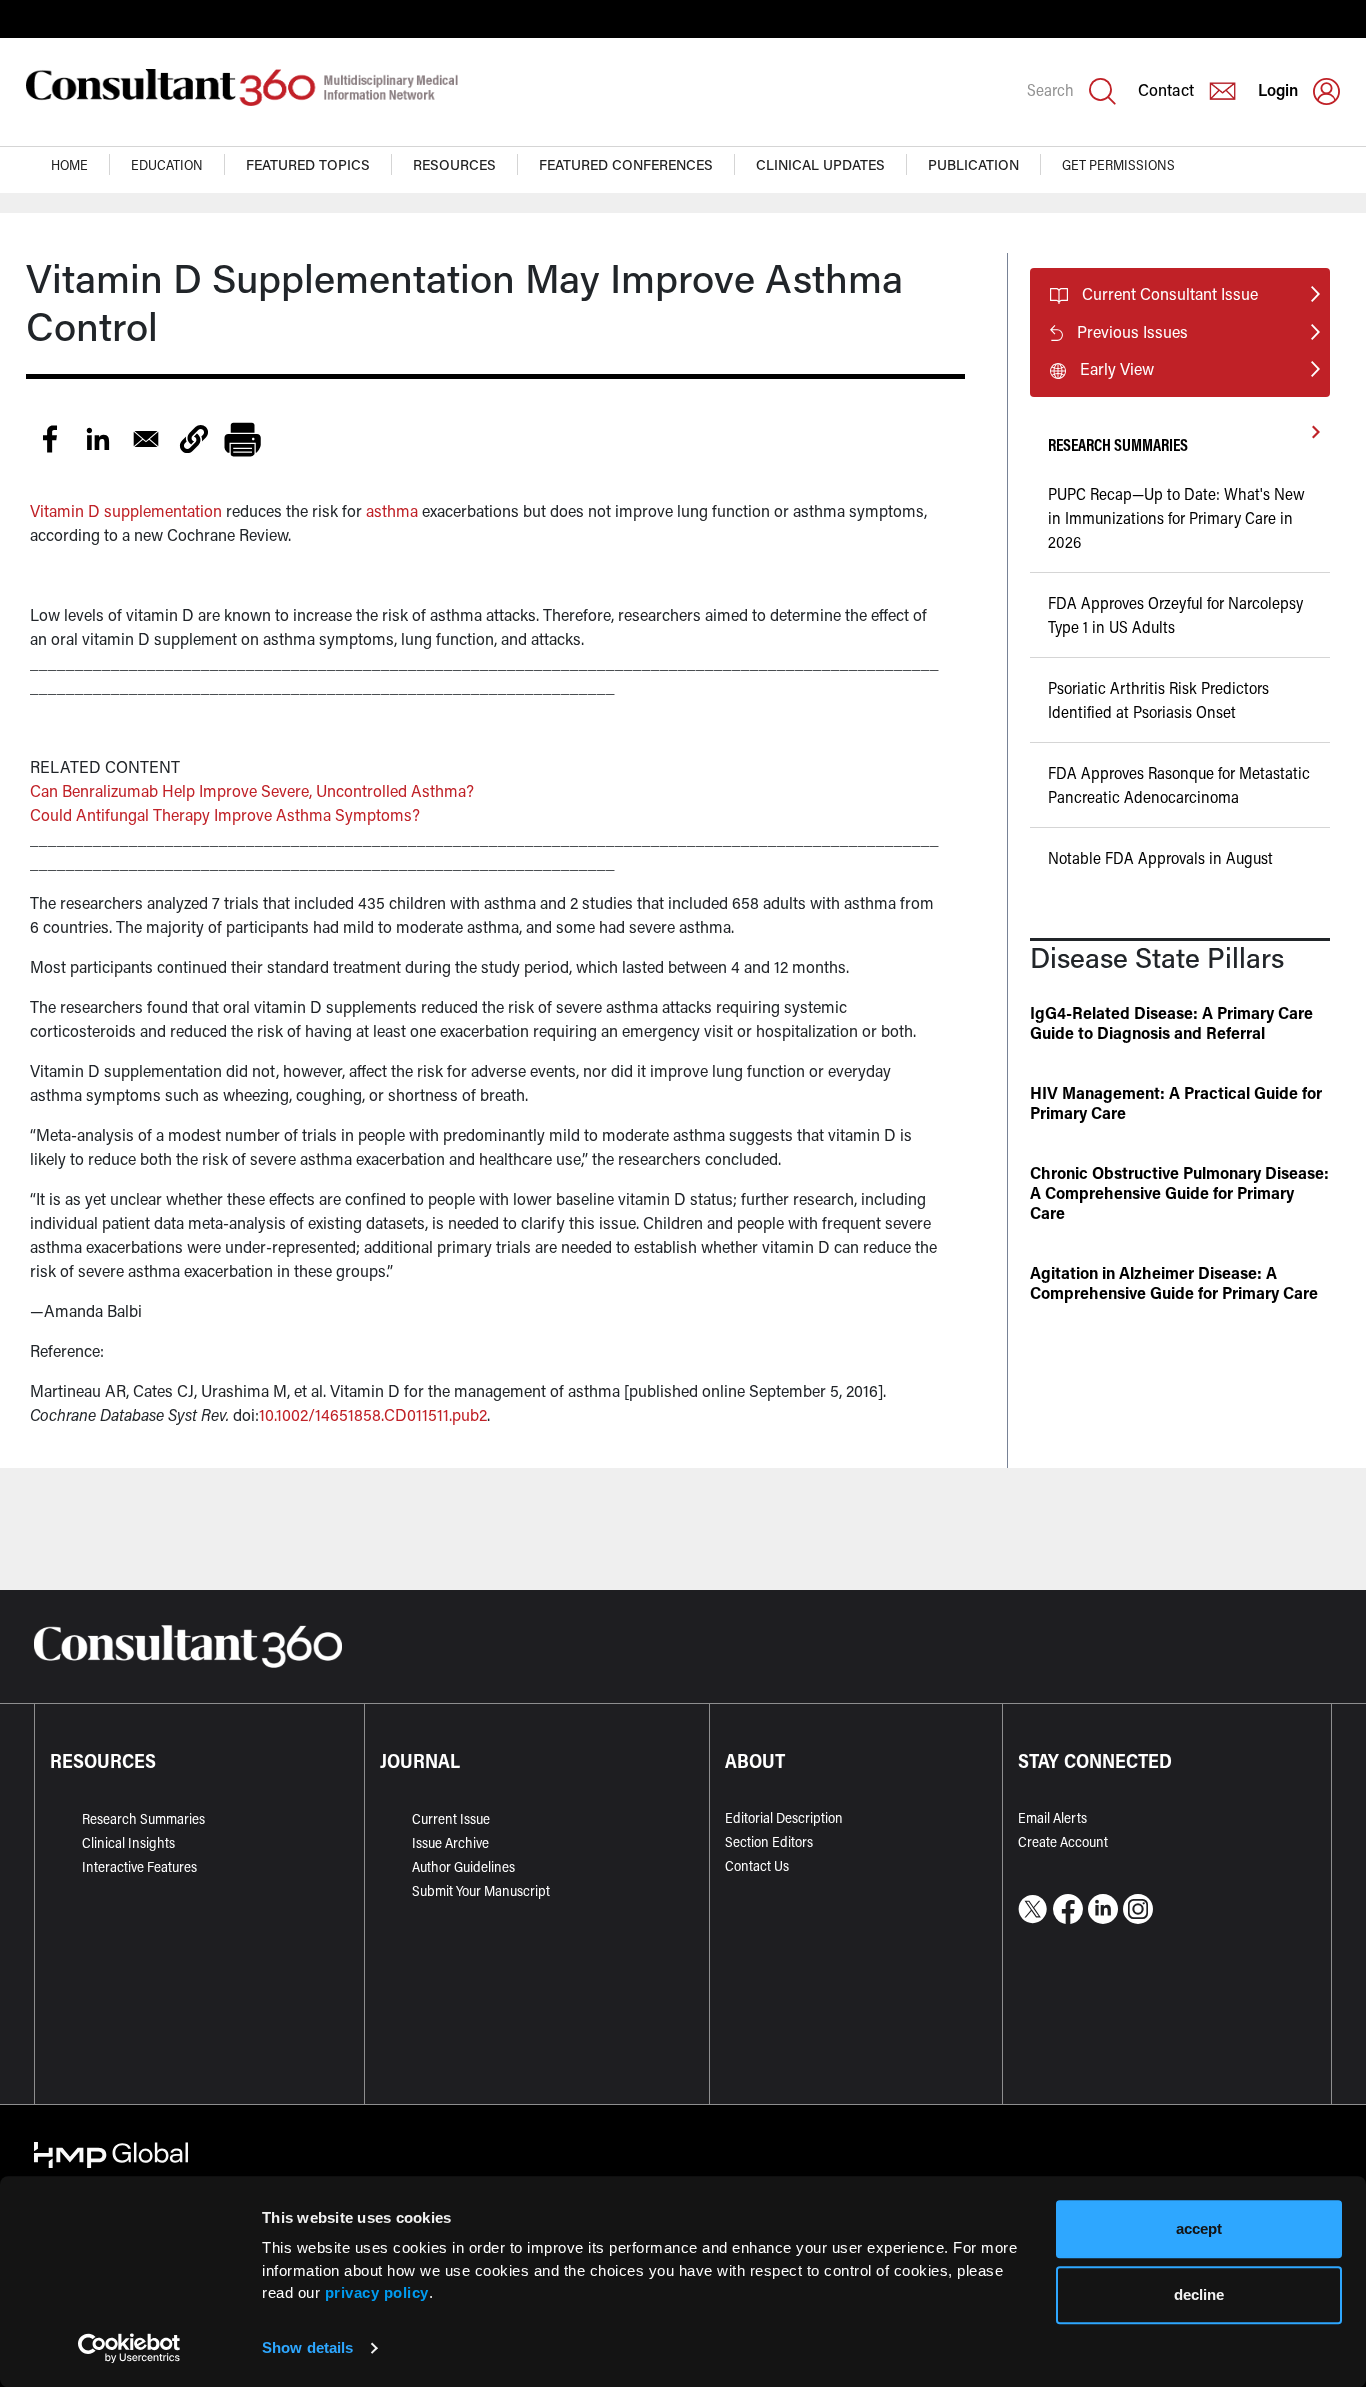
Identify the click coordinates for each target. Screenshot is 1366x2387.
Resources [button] (454, 164)
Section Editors (769, 1841)
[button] (194, 439)
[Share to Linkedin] (98, 439)
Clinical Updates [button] (820, 164)
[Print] (242, 439)
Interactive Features (139, 1866)
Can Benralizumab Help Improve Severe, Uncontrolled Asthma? (252, 790)
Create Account (1063, 1841)
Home (69, 164)
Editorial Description (784, 1817)
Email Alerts (1052, 1817)
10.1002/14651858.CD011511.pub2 (373, 1414)
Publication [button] (973, 164)
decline (1199, 2294)
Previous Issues (1132, 331)
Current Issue (451, 1818)
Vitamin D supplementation (126, 510)
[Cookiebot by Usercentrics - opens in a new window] (129, 2348)
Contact (1166, 89)
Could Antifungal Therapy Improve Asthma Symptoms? (225, 814)
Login (1278, 89)
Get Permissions (1118, 164)
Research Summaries (143, 1818)
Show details (307, 2347)
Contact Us (757, 1865)
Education (167, 164)
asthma (392, 510)
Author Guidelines (463, 1866)
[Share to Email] (146, 439)
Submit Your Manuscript (481, 1890)
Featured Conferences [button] (626, 164)
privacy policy (377, 2292)
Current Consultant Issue (1170, 293)
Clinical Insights (128, 1842)
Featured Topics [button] (308, 164)
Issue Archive (450, 1842)
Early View (1117, 368)
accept (1199, 2228)
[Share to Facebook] (50, 439)
